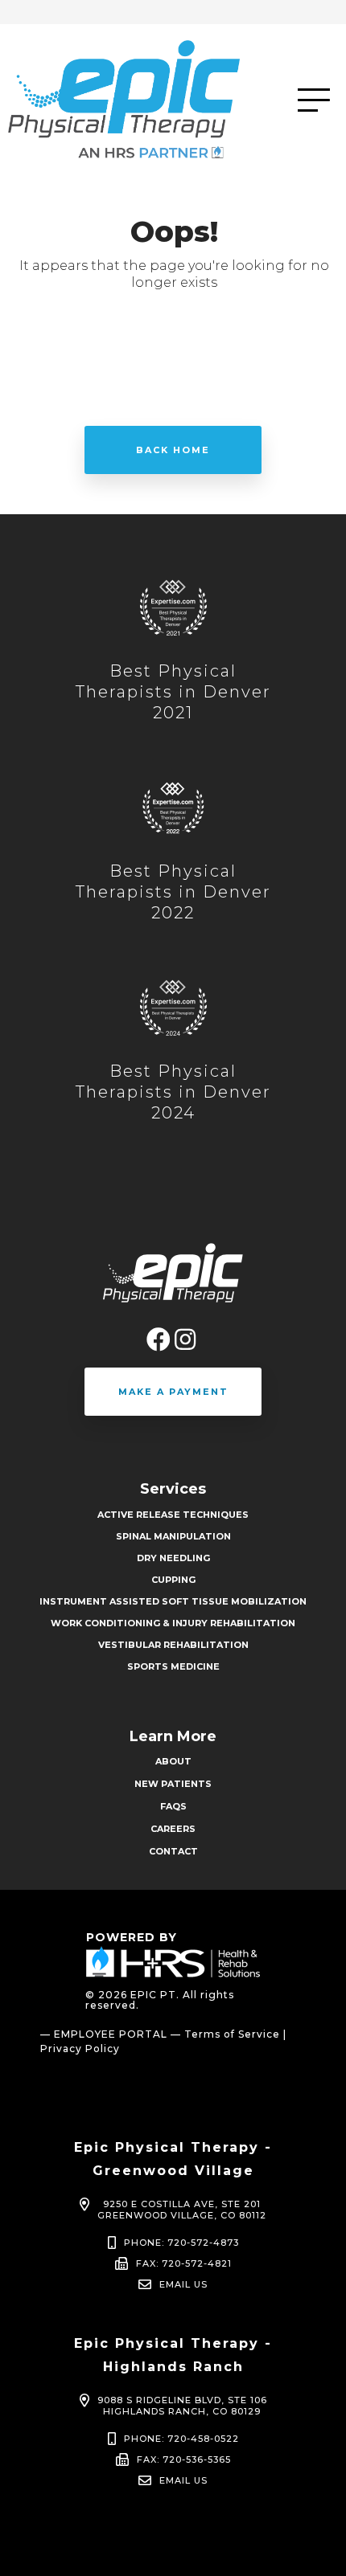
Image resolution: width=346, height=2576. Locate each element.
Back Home (173, 450)
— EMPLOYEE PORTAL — (111, 2034)
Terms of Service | (235, 2034)
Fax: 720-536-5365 (184, 2459)
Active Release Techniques (173, 1515)
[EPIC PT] (153, 100)
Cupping (173, 1580)
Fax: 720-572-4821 (184, 2263)
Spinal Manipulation (173, 1536)
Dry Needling (173, 1558)
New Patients (173, 1784)
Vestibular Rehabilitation (173, 1645)
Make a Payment (173, 1392)
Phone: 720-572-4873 (181, 2243)
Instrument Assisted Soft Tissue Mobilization (173, 1601)
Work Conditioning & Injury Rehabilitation (173, 1623)
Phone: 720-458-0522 (181, 2439)
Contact (173, 1851)
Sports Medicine (173, 1666)
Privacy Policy (80, 2049)
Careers (173, 1829)
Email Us (183, 2284)
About (173, 1761)
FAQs (173, 1806)
